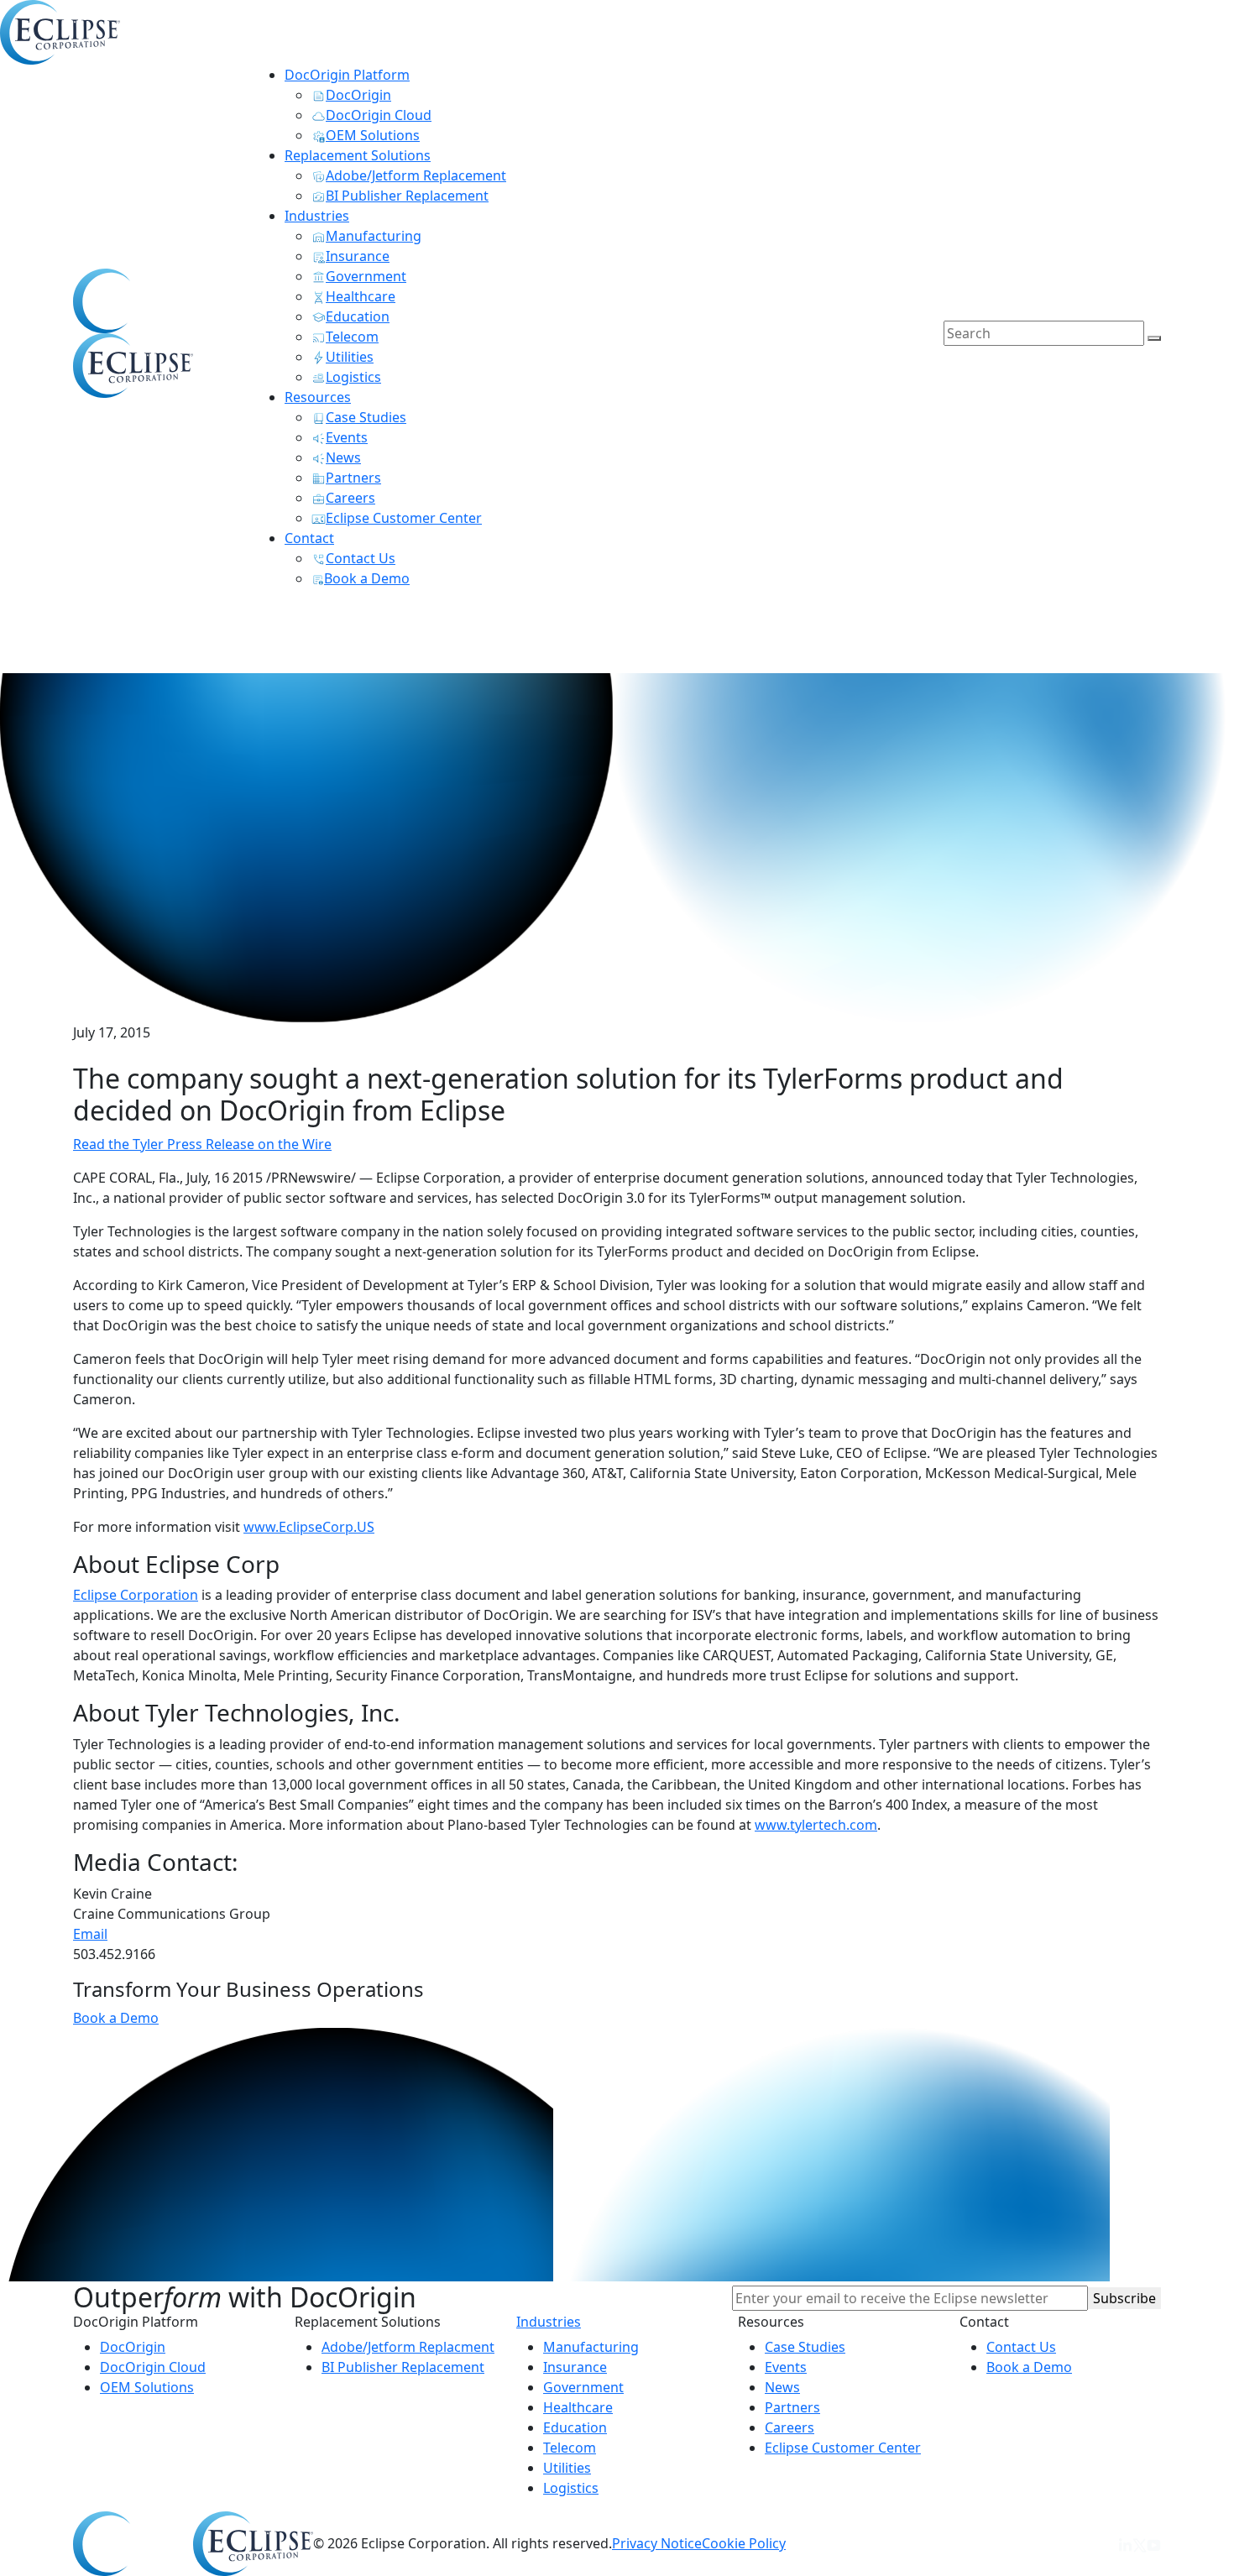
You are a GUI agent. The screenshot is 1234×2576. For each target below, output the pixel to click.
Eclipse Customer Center (843, 2448)
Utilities (567, 2468)
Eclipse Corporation (136, 1595)
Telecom (570, 2448)
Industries (549, 2322)
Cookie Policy (744, 2543)
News (782, 2387)
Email (90, 1934)
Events (786, 2367)
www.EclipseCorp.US (309, 1527)
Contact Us (1021, 2347)
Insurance (575, 2367)
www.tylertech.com (816, 1825)
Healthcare (578, 2407)
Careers (790, 2427)
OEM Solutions (147, 2387)
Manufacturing (591, 2347)
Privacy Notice (657, 2543)
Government (583, 2387)
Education (575, 2427)
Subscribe (1124, 2298)
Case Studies (805, 2347)
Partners (792, 2407)
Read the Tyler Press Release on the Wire (202, 1144)
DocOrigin (133, 2347)
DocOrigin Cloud (153, 2367)
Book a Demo (116, 2018)
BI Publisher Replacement (403, 2367)
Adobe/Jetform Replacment (408, 2347)
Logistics (571, 2488)
